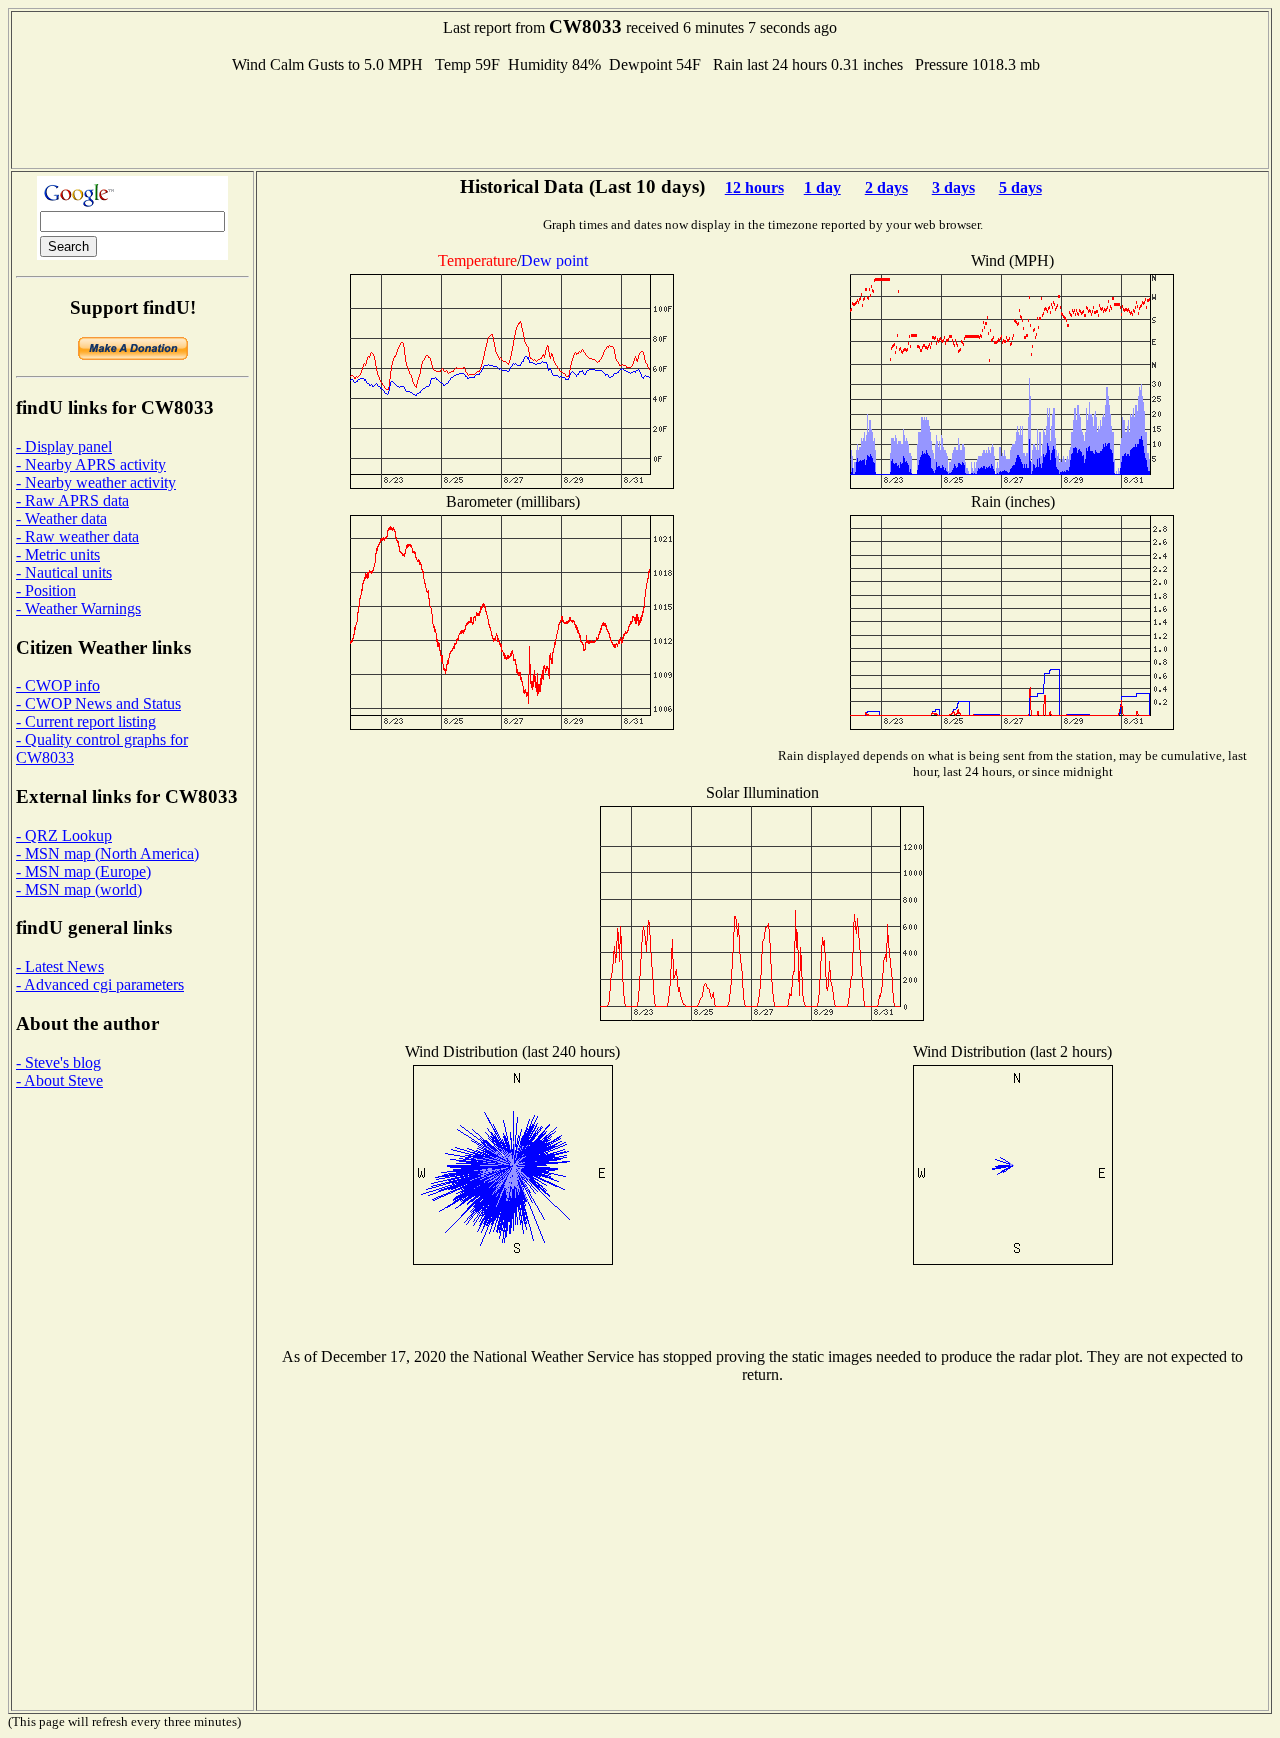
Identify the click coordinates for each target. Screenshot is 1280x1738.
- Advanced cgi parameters (100, 984)
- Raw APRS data (72, 500)
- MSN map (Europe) (83, 871)
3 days (953, 187)
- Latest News (60, 966)
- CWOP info (58, 685)
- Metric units (58, 554)
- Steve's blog (58, 1062)
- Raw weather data (77, 536)
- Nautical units (64, 572)
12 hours (754, 187)
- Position (46, 590)
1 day (822, 187)
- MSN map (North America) (107, 853)
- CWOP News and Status (98, 703)
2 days (886, 187)
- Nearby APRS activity (91, 464)
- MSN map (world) (79, 889)
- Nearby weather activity (96, 482)
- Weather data (61, 518)
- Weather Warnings (78, 608)
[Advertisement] (640, 119)
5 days (1020, 187)
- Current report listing (86, 721)
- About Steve (59, 1080)
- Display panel (64, 446)
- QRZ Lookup (64, 835)
